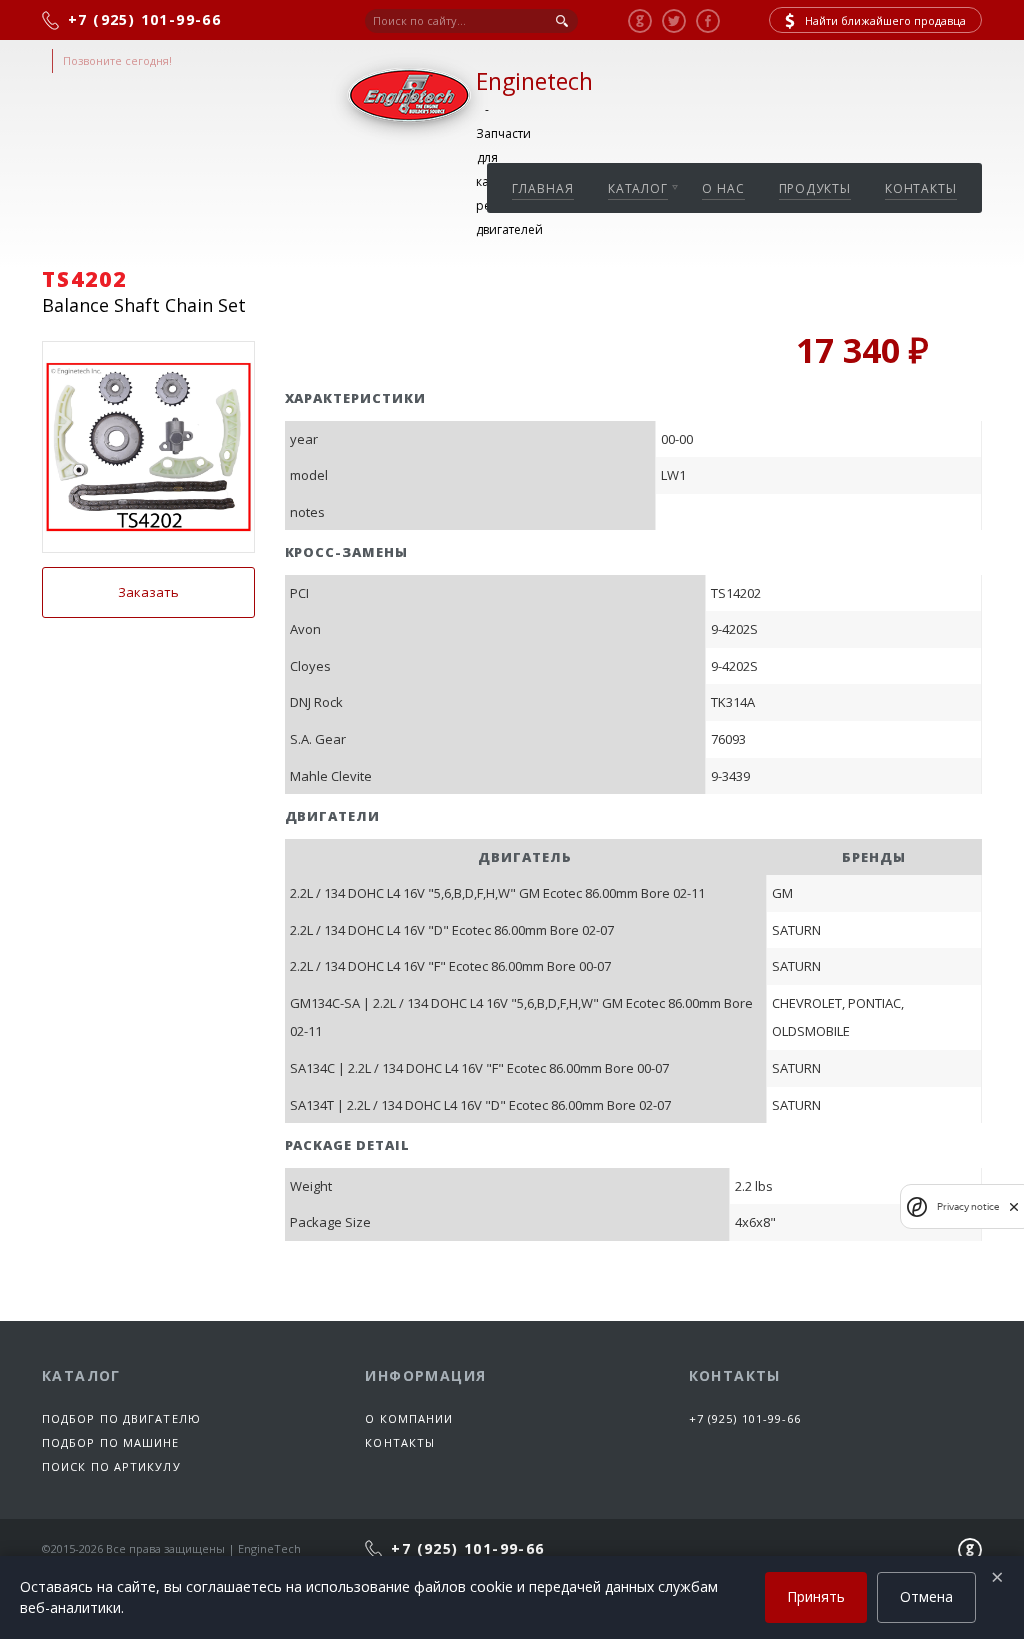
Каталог (638, 188)
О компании (409, 1418)
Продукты (815, 188)
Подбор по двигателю (121, 1418)
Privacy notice (968, 1206)
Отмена (926, 1596)
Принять (816, 1596)
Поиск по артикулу (111, 1466)
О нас (723, 188)
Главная (542, 188)
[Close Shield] (1014, 1206)
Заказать (148, 592)
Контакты (921, 188)
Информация (425, 1375)
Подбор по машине (111, 1442)
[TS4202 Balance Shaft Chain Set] (148, 447)
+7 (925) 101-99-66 (745, 1418)
